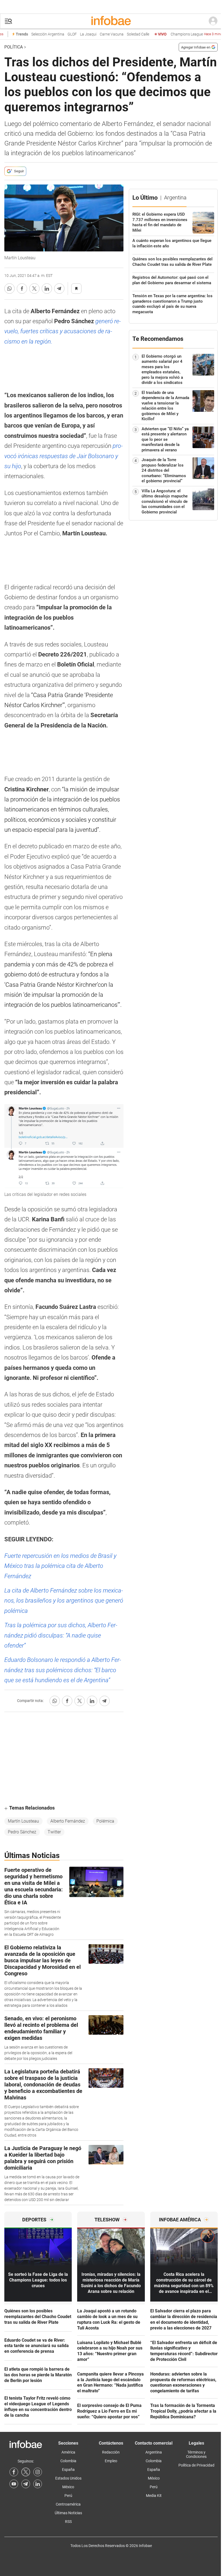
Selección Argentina (35, 34)
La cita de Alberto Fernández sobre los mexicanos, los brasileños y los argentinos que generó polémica (64, 1601)
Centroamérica (68, 2504)
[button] (8, 21)
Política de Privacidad (196, 2465)
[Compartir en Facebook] (22, 289)
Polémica (105, 1821)
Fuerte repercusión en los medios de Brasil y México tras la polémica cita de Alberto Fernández (60, 1566)
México (68, 2487)
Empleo (111, 2461)
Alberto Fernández (68, 1821)
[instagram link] (38, 2472)
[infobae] (111, 21)
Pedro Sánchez (22, 1832)
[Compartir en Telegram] (59, 289)
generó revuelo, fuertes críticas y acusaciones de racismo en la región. (63, 331)
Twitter (54, 1832)
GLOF (60, 34)
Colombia (68, 2461)
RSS (68, 2522)
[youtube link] (14, 2484)
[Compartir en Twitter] (34, 289)
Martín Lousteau (23, 1821)
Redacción (111, 2452)
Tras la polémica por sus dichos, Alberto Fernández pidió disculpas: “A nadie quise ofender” (61, 1635)
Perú (68, 2496)
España (68, 2470)
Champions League (186, 34)
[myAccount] (213, 21)
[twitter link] (26, 2472)
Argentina (154, 2452)
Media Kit (154, 2496)
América (68, 2452)
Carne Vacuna (99, 34)
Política (14, 47)
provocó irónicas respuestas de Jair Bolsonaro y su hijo (63, 456)
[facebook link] (14, 2472)
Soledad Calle (126, 34)
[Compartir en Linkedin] (47, 289)
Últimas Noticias (68, 2513)
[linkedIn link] (38, 2484)
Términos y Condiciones (196, 2454)
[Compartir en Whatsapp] (9, 289)
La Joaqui (76, 34)
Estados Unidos (68, 2478)
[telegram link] (26, 2484)
